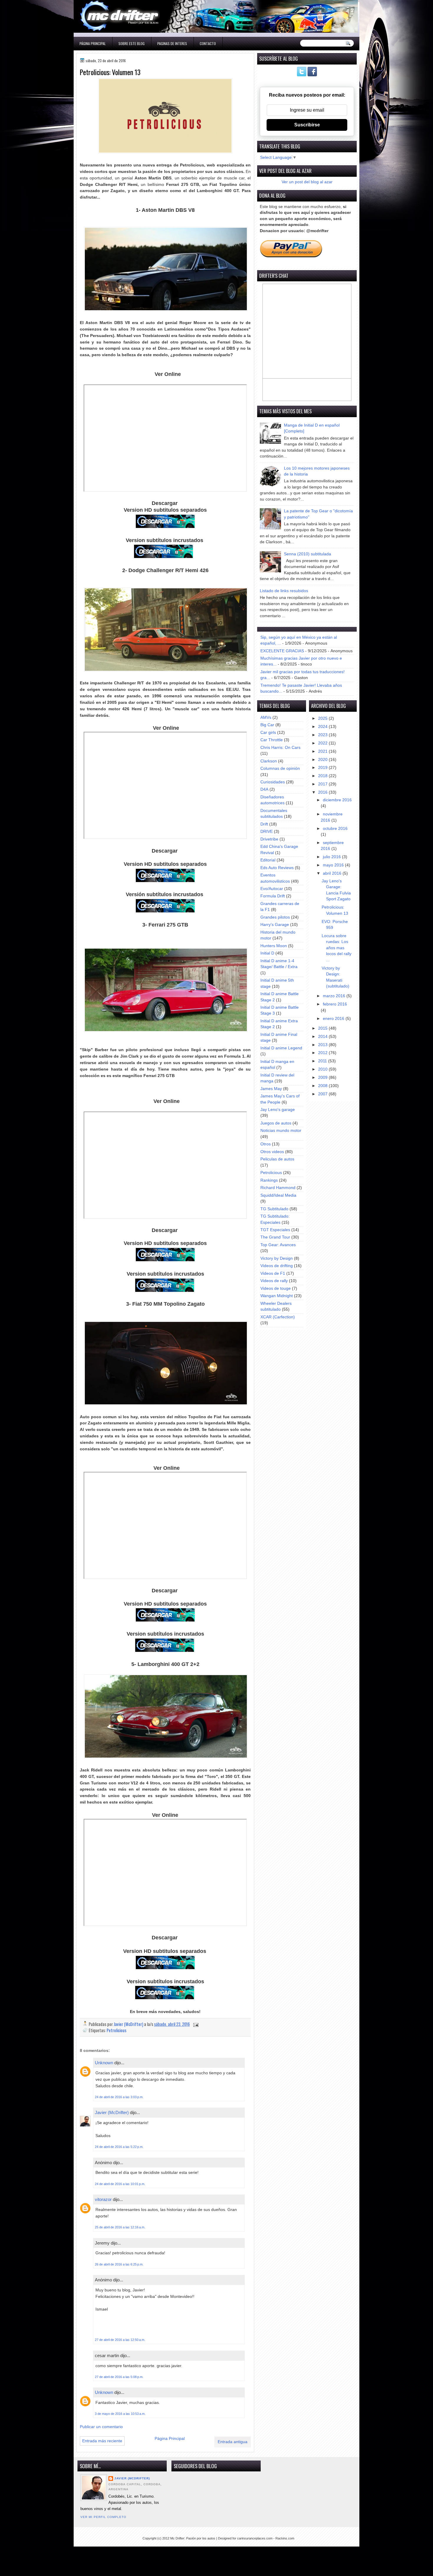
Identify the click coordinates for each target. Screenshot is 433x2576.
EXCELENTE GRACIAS (282, 651)
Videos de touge (276, 1288)
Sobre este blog (132, 43)
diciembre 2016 (337, 800)
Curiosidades (273, 782)
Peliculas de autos (277, 1159)
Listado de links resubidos (284, 591)
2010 (323, 1069)
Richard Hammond (278, 1188)
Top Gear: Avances (278, 1245)
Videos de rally (274, 1281)
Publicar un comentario (101, 2427)
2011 (323, 1061)
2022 (323, 743)
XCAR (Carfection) (278, 1317)
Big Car (267, 725)
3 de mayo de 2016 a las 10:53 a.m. (120, 2414)
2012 (323, 1053)
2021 (323, 751)
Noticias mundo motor (281, 1131)
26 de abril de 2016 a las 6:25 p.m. (119, 2264)
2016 (323, 792)
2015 (323, 1028)
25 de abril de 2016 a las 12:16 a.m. (120, 2227)
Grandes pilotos (275, 917)
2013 (323, 1045)
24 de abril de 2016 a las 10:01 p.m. (120, 2184)
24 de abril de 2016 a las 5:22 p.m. (119, 2147)
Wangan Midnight (277, 1296)
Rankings (269, 1180)
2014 (323, 1037)
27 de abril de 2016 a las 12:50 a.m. (120, 2340)
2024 (323, 727)
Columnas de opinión (280, 768)
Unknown (104, 2063)
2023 (323, 735)
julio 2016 (332, 857)
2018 (323, 776)
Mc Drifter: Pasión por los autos (193, 2538)
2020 (323, 760)
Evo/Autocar (272, 889)
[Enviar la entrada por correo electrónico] (195, 2024)
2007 (323, 1094)
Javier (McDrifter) (112, 2112)
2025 (323, 718)
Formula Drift (273, 896)
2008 (323, 1086)
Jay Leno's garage (278, 1110)
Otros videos (272, 1152)
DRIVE (267, 832)
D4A (264, 789)
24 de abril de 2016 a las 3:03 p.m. (119, 2097)
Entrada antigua (233, 2442)
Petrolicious (116, 2030)
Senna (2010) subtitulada (308, 554)
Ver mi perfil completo (103, 2517)
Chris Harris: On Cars (280, 748)
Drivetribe (269, 839)
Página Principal (93, 43)
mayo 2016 (334, 865)
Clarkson (269, 761)
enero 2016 (334, 1019)
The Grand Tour (275, 1237)
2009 (323, 1078)
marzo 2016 (335, 996)
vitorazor (103, 2199)
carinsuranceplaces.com (255, 2538)
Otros (266, 1144)
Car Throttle (272, 740)
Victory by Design (277, 1258)
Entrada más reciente (102, 2441)
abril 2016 (333, 873)
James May (271, 1089)
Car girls (268, 733)
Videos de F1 (273, 1273)
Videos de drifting (277, 1266)
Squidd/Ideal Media (278, 1195)
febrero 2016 (335, 1004)
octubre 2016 (335, 829)
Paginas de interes (172, 43)
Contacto (208, 43)
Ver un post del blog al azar (307, 182)
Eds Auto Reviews (277, 868)
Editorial (268, 860)
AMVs (266, 718)
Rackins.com (285, 2538)
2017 (323, 784)
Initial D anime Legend (281, 1048)
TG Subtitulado (274, 1209)
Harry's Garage (275, 925)
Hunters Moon (274, 946)
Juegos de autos (276, 1123)
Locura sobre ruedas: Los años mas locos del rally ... (337, 948)
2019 (323, 768)
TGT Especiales (275, 1230)
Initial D (267, 953)
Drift (264, 824)
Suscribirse (307, 125)
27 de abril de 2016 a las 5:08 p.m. (119, 2377)
